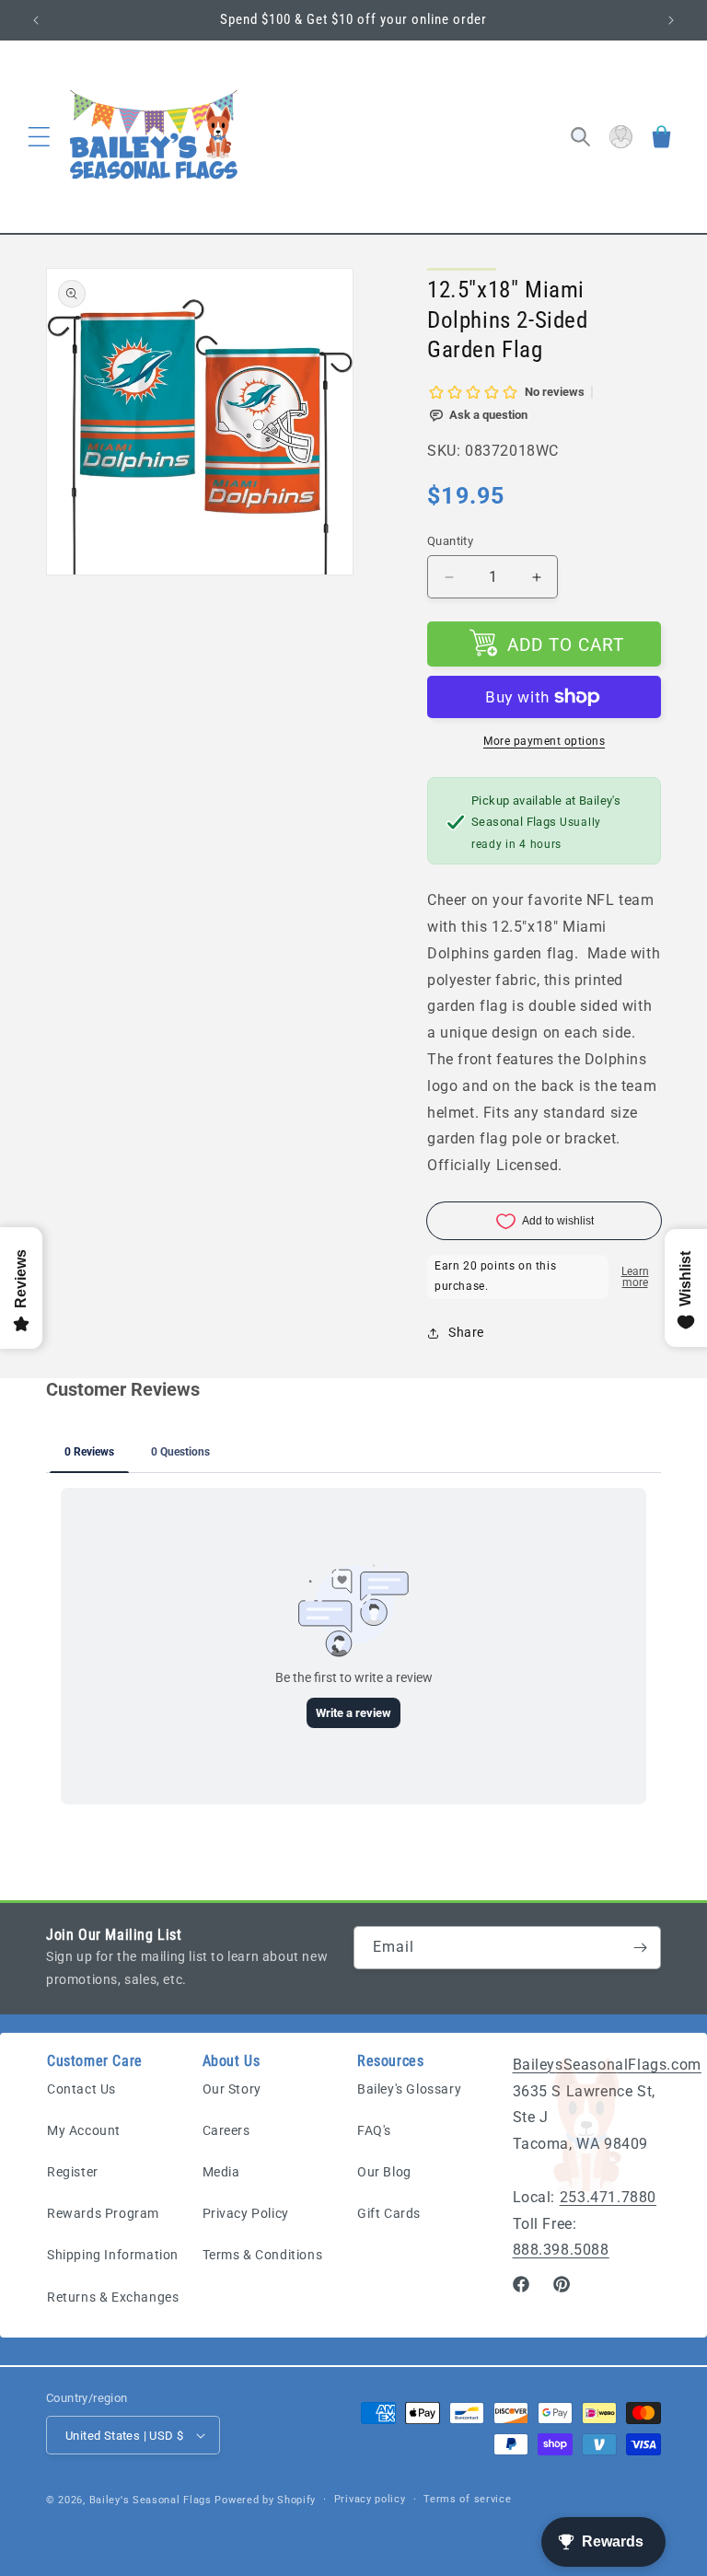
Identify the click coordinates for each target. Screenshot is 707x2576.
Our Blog (384, 2172)
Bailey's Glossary (409, 2089)
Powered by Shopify (265, 2500)
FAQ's (374, 2130)
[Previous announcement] (36, 20)
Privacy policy (370, 2499)
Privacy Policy (246, 2213)
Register (73, 2172)
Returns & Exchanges (113, 2297)
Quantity (450, 541)
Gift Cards (389, 2213)
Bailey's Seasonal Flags (151, 2500)
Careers (226, 2130)
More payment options (544, 741)
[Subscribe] (640, 1948)
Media (221, 2172)
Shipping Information (113, 2255)
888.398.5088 (561, 2250)
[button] (39, 137)
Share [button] (466, 1332)
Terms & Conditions (263, 2255)
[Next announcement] (671, 20)
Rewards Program (103, 2213)
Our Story (232, 2089)
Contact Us (81, 2089)
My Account (84, 2130)
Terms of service (467, 2499)
